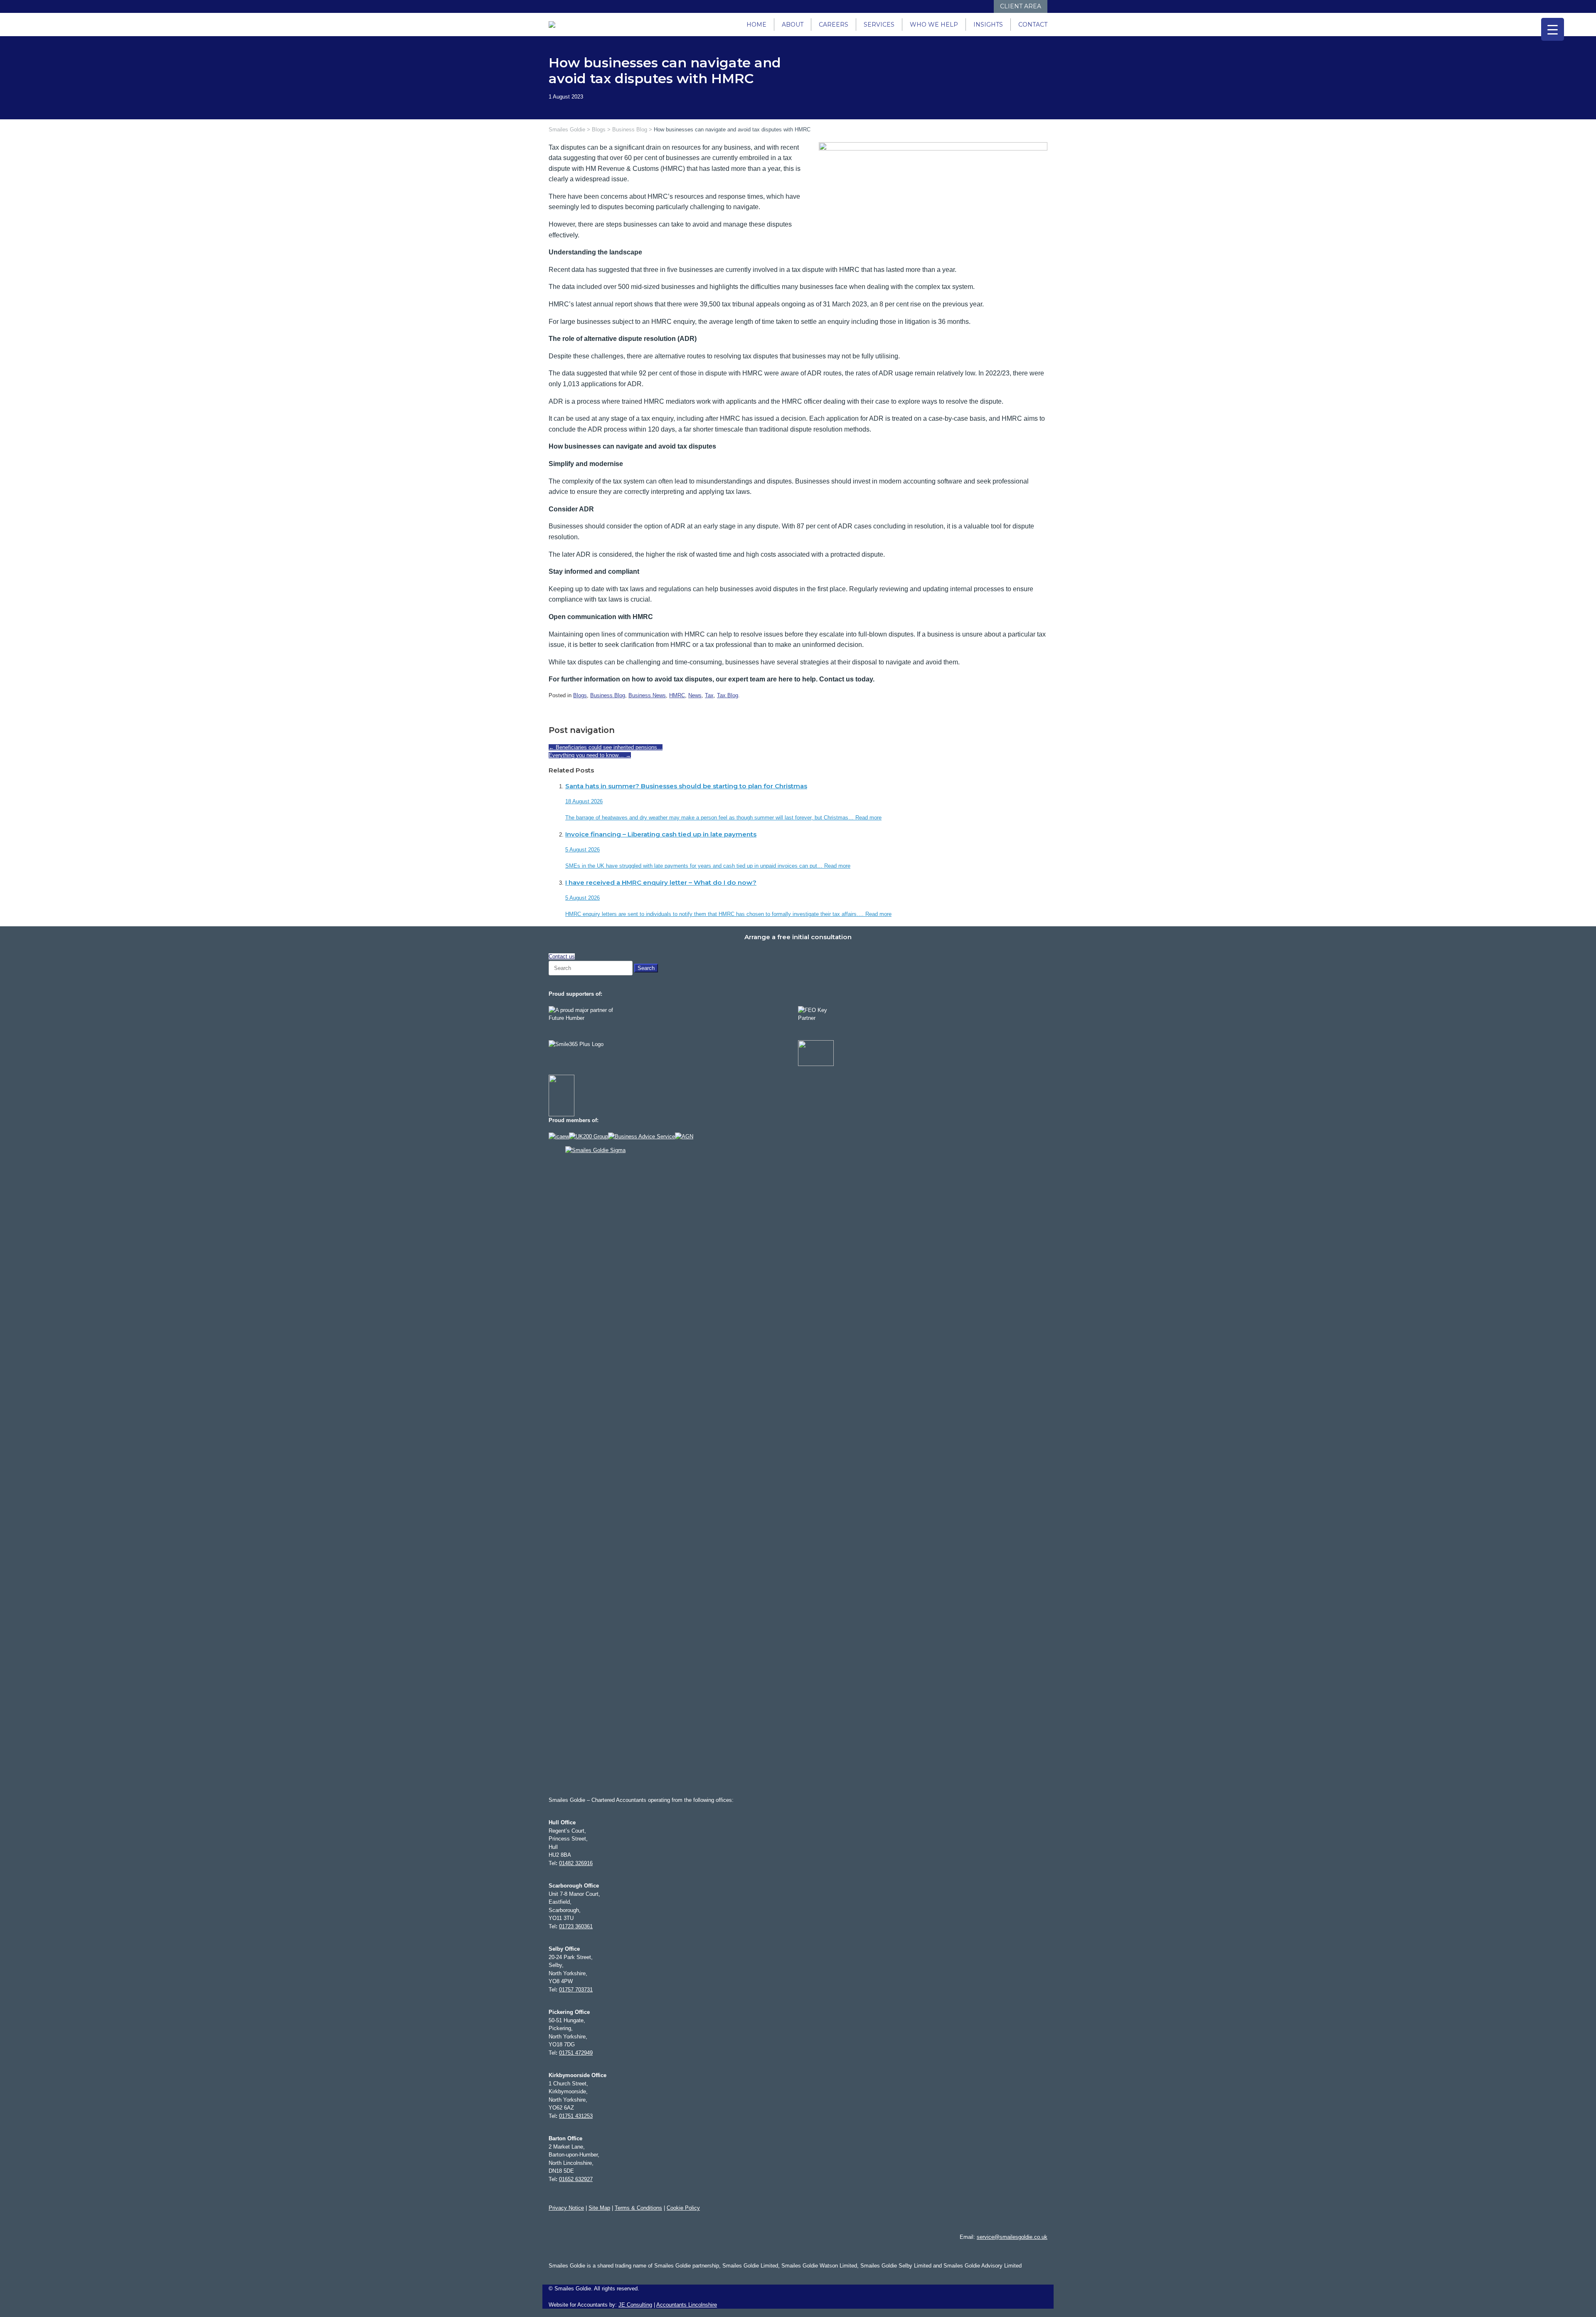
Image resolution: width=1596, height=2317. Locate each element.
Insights (988, 25)
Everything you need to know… (590, 755)
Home (756, 25)
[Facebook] (945, 6)
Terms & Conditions (638, 2208)
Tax (709, 695)
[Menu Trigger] (1553, 29)
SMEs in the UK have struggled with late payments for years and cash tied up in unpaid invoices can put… (695, 866)
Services (879, 25)
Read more (868, 818)
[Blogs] (986, 6)
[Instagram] (961, 6)
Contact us (562, 956)
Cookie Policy (683, 2208)
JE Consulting (635, 2305)
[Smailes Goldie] (556, 25)
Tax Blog (728, 695)
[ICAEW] (559, 1136)
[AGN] (684, 1136)
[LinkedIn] (953, 6)
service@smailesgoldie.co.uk (1012, 2237)
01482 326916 (576, 1863)
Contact (1033, 25)
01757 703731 (576, 1990)
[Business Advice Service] (642, 1136)
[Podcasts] (978, 6)
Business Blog (608, 695)
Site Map (599, 2208)
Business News (647, 695)
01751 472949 (576, 2053)
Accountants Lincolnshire (687, 2305)
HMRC (677, 695)
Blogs (580, 695)
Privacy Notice (566, 2208)
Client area (1021, 6)
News (695, 695)
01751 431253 (576, 2116)
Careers (834, 25)
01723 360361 (576, 1926)
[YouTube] (969, 6)
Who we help (934, 25)
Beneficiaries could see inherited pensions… (606, 747)
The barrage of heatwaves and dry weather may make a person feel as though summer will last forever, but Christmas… (710, 818)
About (793, 25)
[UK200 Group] (589, 1136)
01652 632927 (576, 2179)
